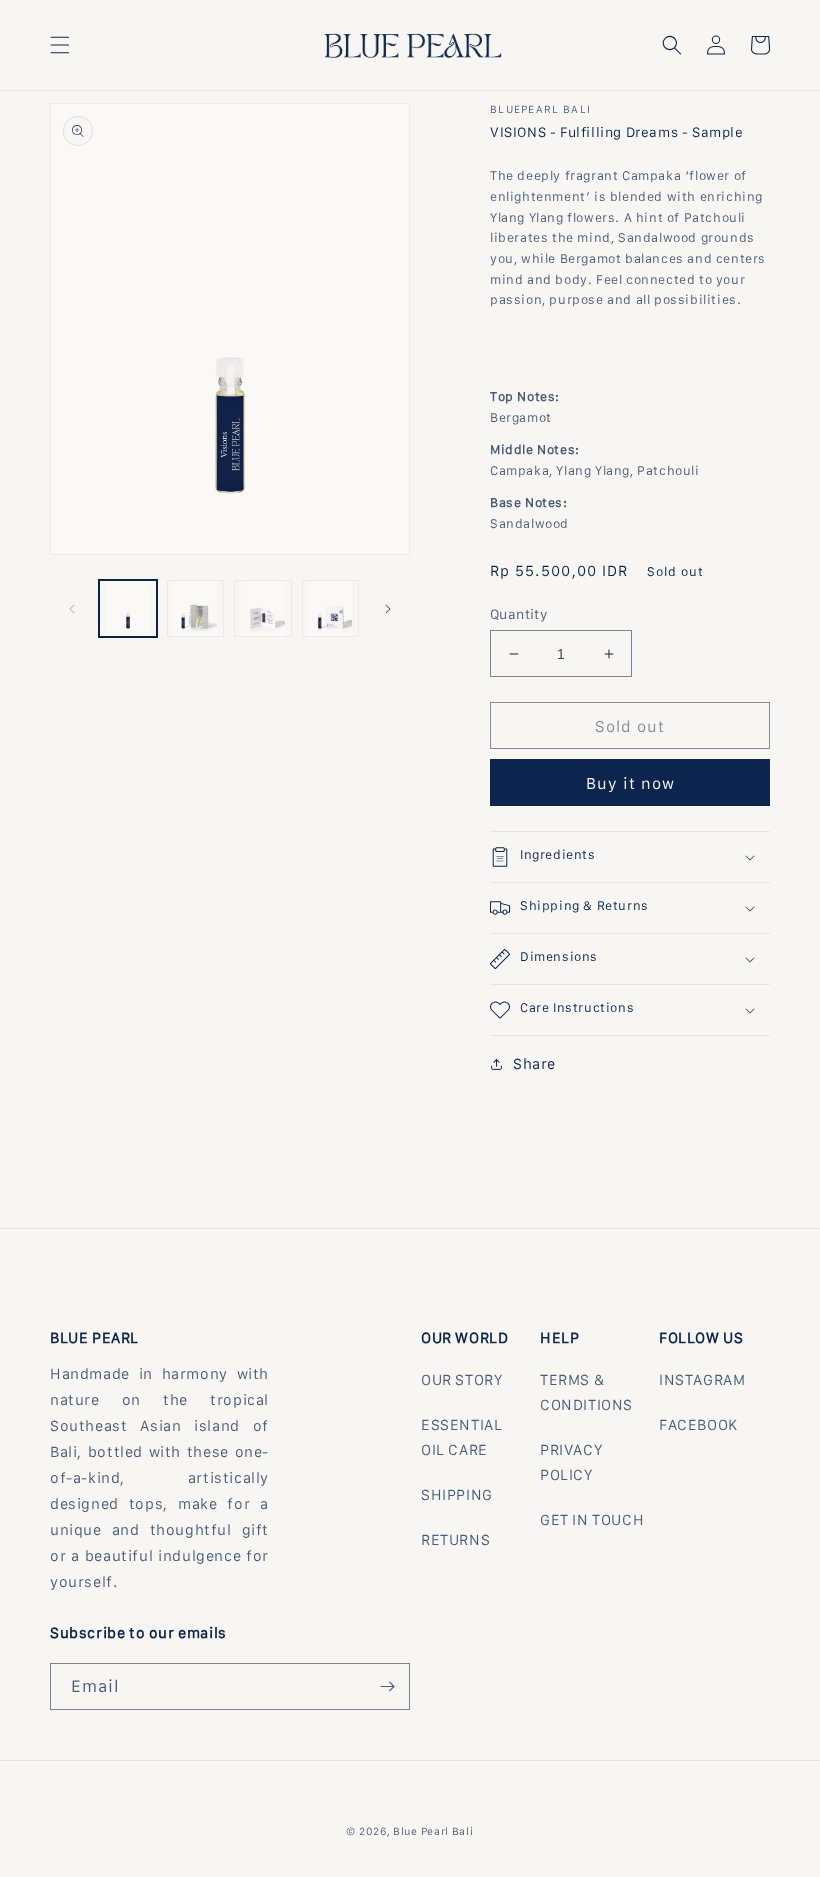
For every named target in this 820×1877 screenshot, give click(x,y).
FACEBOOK (698, 1424)
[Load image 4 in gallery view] (331, 609)
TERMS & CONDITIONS (586, 1392)
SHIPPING (457, 1494)
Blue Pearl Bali (433, 1831)
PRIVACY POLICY (571, 1462)
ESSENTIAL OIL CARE (461, 1437)
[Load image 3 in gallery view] (263, 609)
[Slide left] (72, 609)
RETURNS (455, 1539)
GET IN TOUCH (592, 1519)
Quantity (518, 614)
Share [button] (534, 1063)
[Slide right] (388, 609)
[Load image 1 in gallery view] (128, 609)
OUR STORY (461, 1379)
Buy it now (630, 783)
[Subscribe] (387, 1686)
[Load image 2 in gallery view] (196, 609)
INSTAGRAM (702, 1379)
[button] (60, 45)
